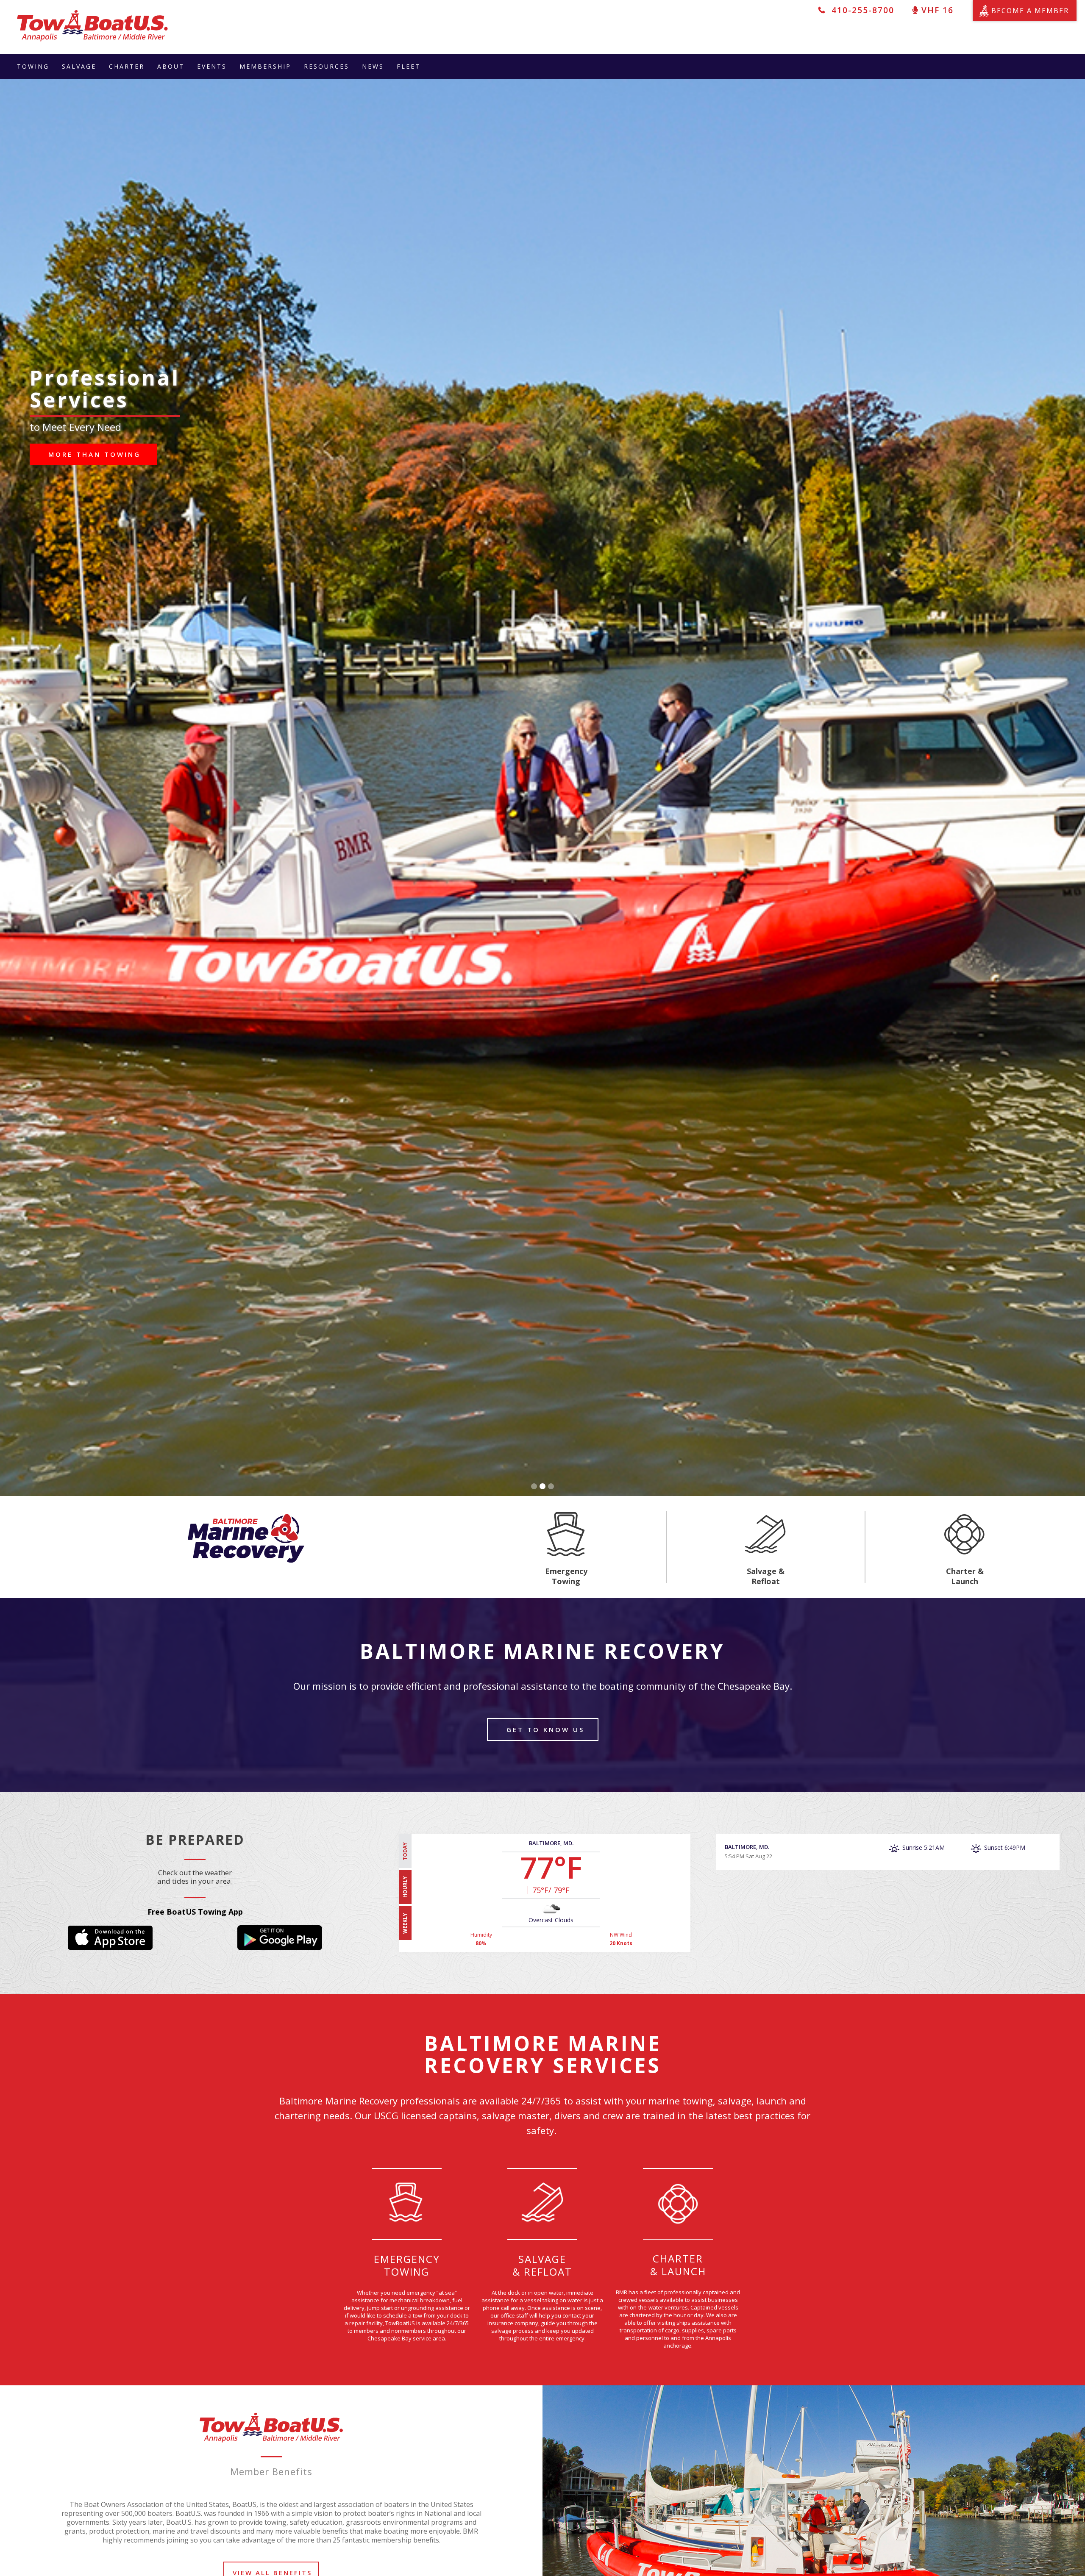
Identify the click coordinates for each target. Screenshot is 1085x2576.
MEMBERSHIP (265, 66)
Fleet (409, 66)
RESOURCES (327, 66)
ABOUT (171, 66)
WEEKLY (405, 1923)
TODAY (405, 1851)
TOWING (33, 66)
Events (212, 66)
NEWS (373, 66)
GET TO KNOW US (544, 1729)
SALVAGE (79, 66)
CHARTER (127, 66)
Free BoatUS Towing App (195, 1912)
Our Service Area (95, 432)
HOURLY (405, 1887)
